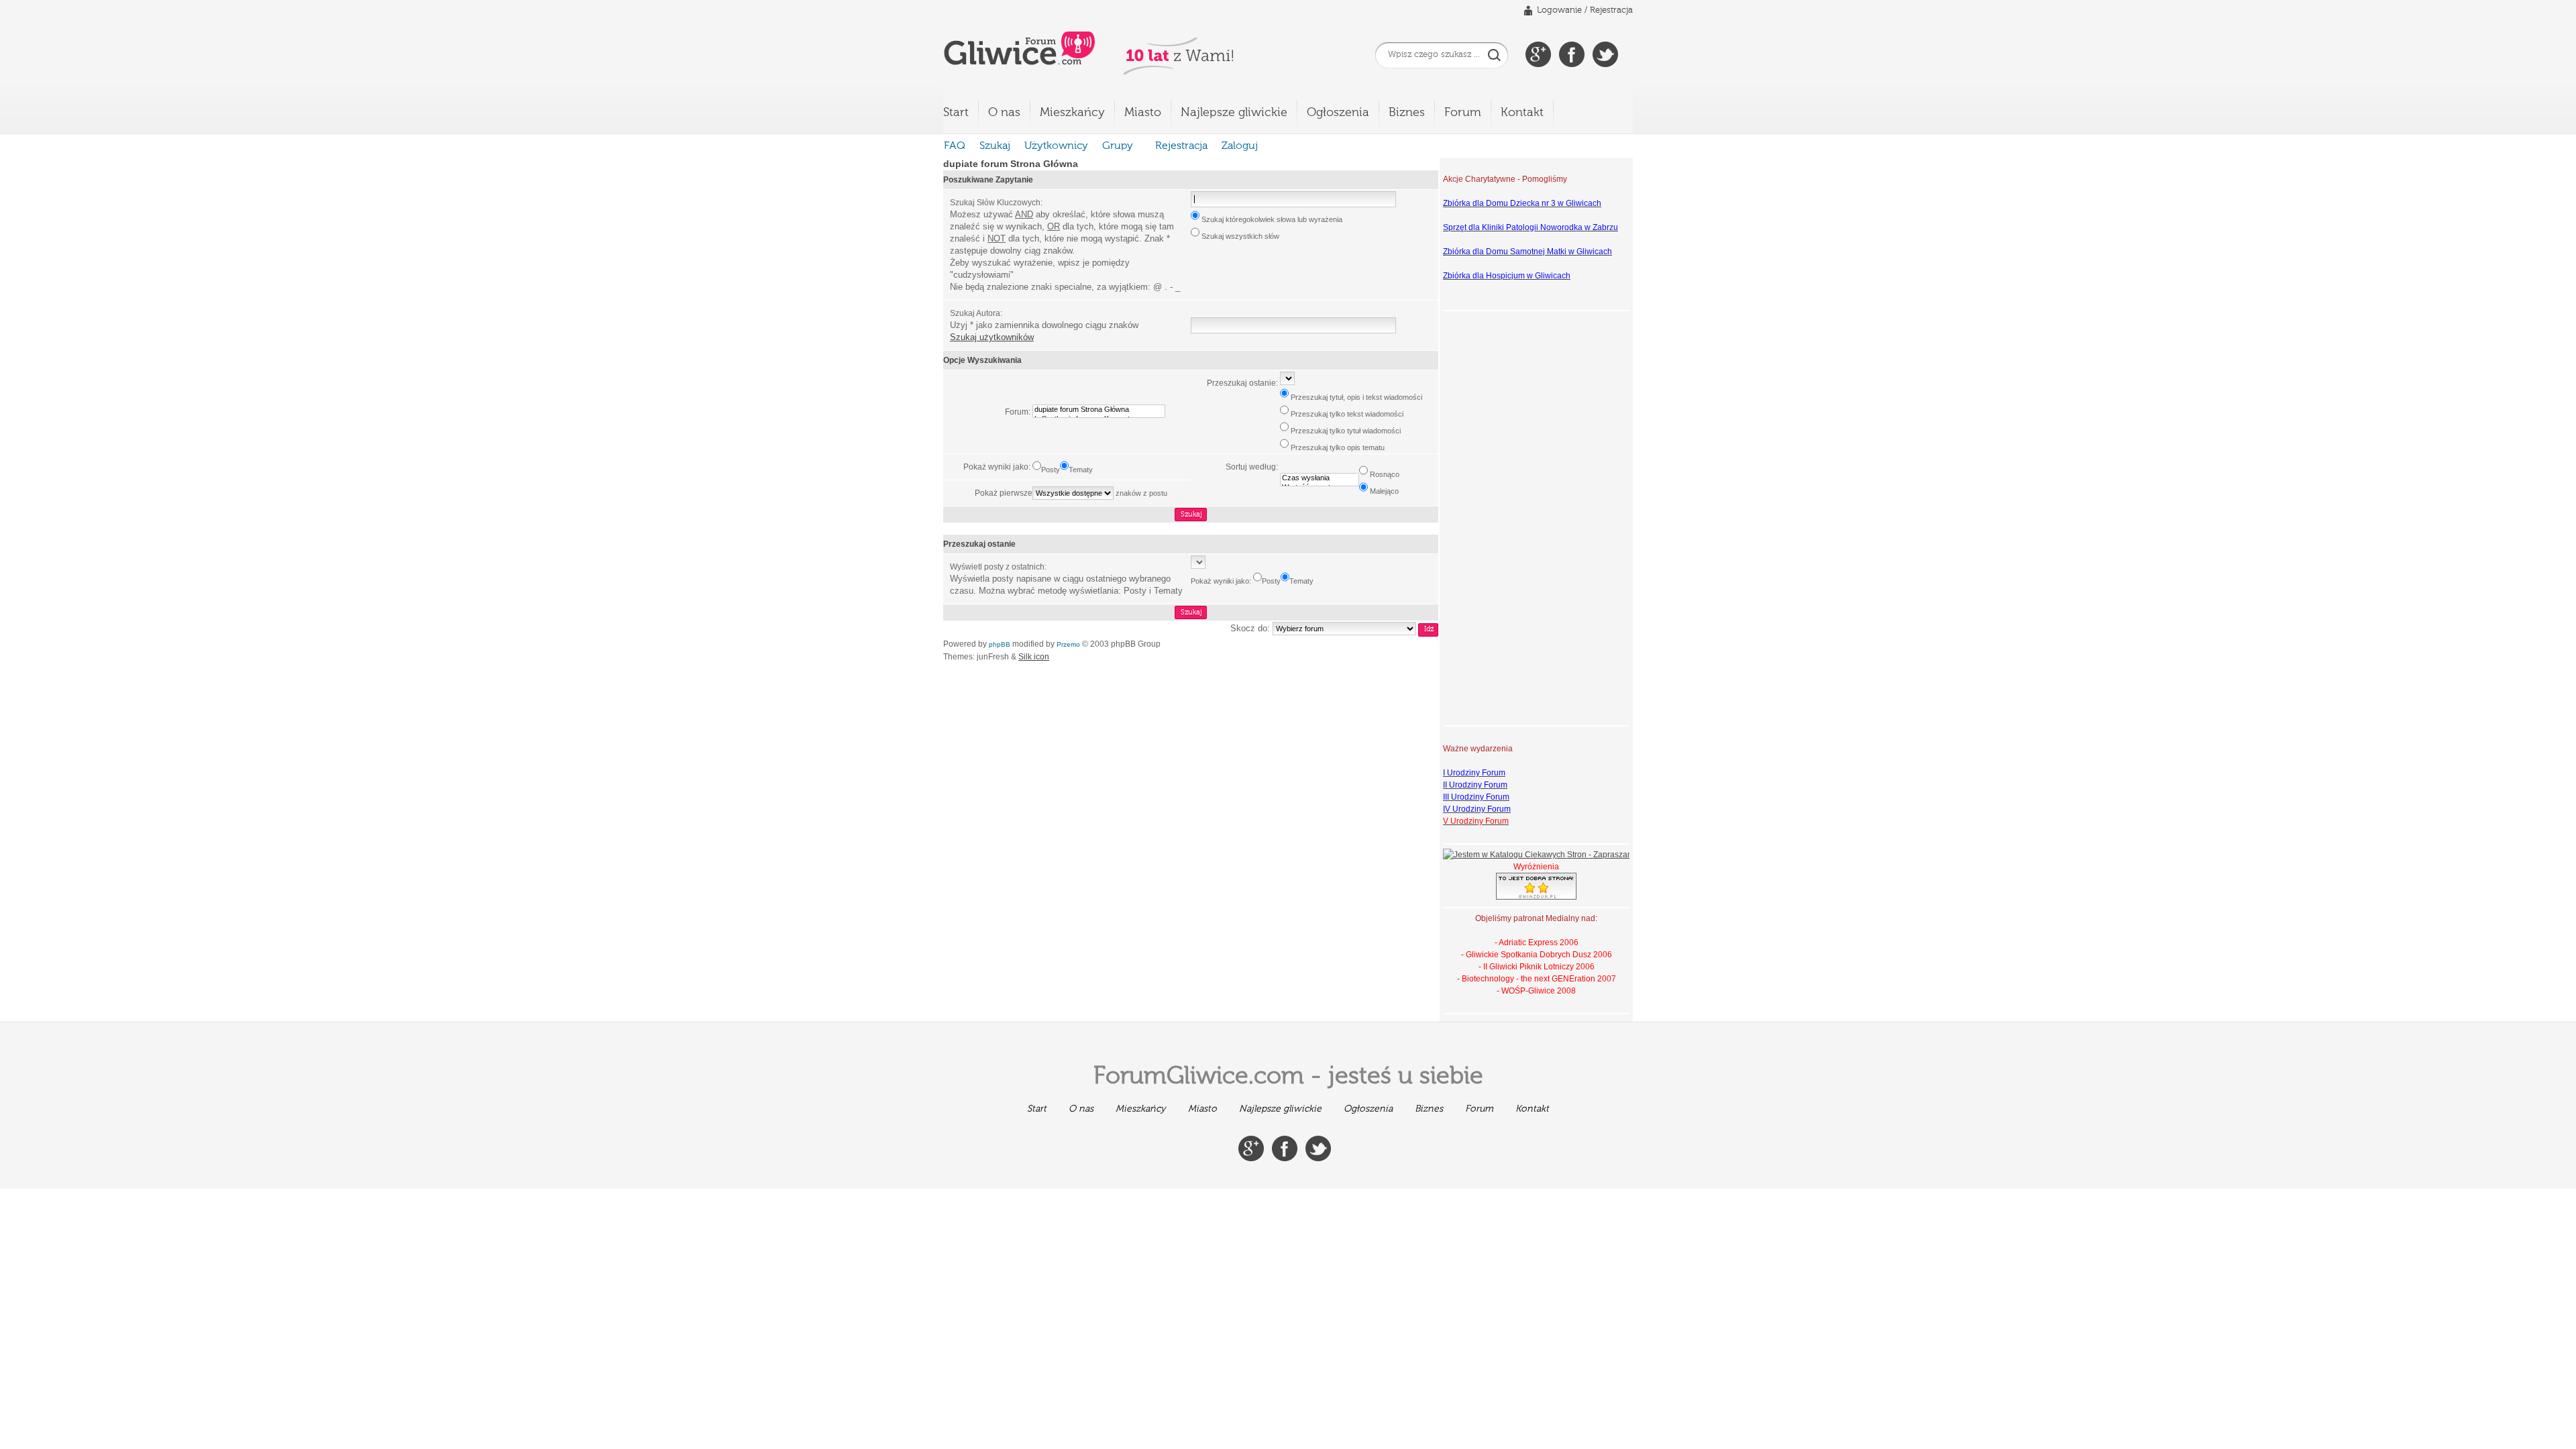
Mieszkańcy (1072, 113)
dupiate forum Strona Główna (1011, 164)
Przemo (1068, 644)
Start (956, 113)
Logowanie (1559, 10)
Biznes (1407, 113)
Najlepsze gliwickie (1234, 113)
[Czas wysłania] (1320, 478)
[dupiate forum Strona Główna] (1099, 410)
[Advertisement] (1497, 517)
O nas (1004, 113)
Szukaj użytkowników (992, 337)
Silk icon (1034, 657)
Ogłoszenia (1338, 113)
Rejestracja (1611, 10)
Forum (1463, 113)
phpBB (1000, 644)
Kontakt (1522, 113)
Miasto (1143, 113)
